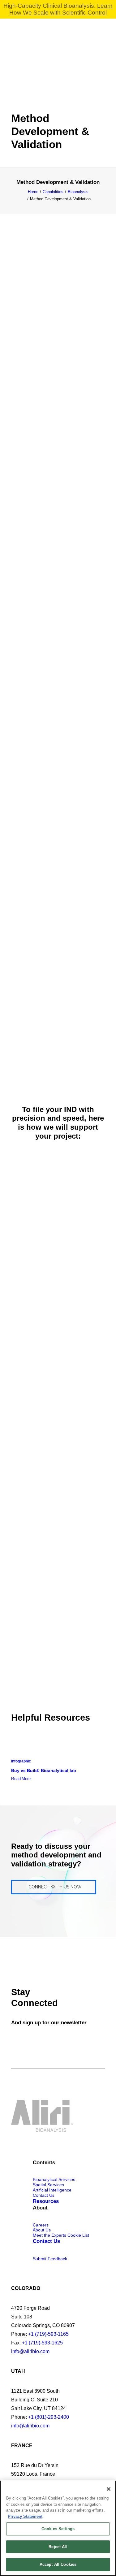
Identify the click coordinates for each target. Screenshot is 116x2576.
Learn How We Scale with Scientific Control (61, 9)
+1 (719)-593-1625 (42, 2343)
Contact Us (44, 2195)
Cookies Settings (58, 2529)
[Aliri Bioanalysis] (23, 33)
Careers (41, 2225)
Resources (46, 2201)
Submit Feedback (50, 2259)
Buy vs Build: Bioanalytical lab (44, 1770)
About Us (42, 2230)
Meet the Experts (49, 2235)
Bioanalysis (78, 192)
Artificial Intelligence (52, 2190)
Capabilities (53, 192)
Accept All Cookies (58, 2564)
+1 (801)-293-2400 (49, 2417)
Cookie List (78, 2235)
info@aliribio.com (30, 2351)
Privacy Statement (25, 2516)
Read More (21, 1779)
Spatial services (48, 2185)
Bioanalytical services (54, 2179)
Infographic (21, 1761)
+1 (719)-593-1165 (48, 2334)
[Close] (109, 2489)
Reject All (58, 2547)
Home (33, 192)
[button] (102, 33)
